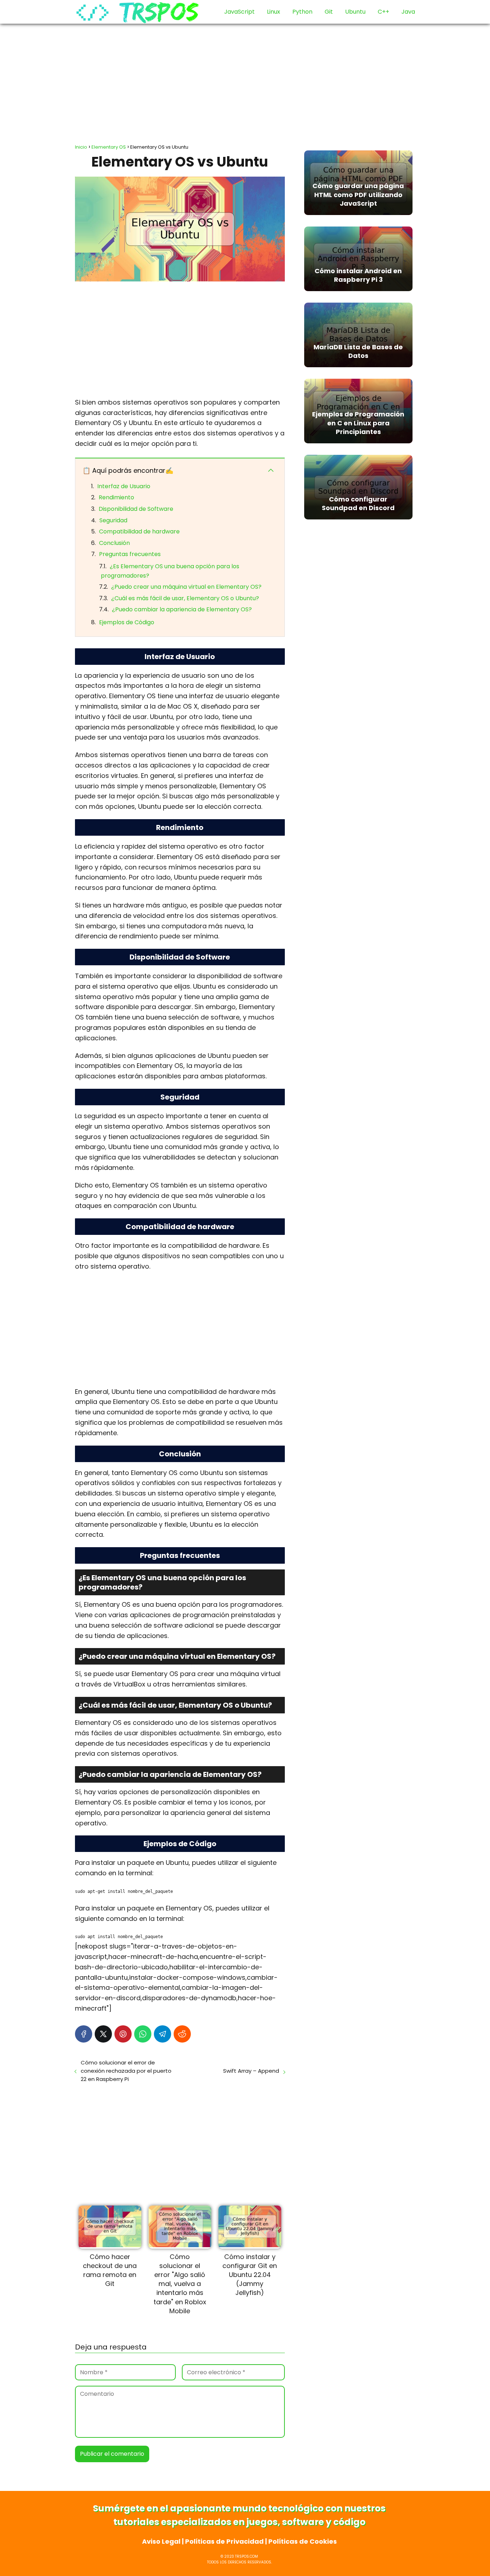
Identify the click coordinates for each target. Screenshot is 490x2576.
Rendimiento (116, 497)
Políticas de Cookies (303, 2541)
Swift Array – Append (251, 2071)
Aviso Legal (161, 2541)
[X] (103, 2034)
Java (408, 12)
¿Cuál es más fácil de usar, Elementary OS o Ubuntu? (185, 598)
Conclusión (114, 543)
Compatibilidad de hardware (139, 531)
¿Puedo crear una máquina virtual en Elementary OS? (186, 587)
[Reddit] (182, 2034)
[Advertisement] (245, 81)
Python (302, 12)
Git (329, 12)
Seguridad (113, 520)
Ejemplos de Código (127, 622)
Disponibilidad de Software (136, 509)
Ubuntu (355, 12)
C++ (383, 12)
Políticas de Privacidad (224, 2541)
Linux (274, 12)
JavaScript (239, 12)
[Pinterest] (123, 2034)
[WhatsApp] (143, 2034)
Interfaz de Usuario (124, 486)
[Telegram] (162, 2034)
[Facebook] (84, 2034)
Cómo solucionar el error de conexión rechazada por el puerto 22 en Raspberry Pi (126, 2071)
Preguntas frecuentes (130, 554)
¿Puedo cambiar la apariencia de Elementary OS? (182, 609)
